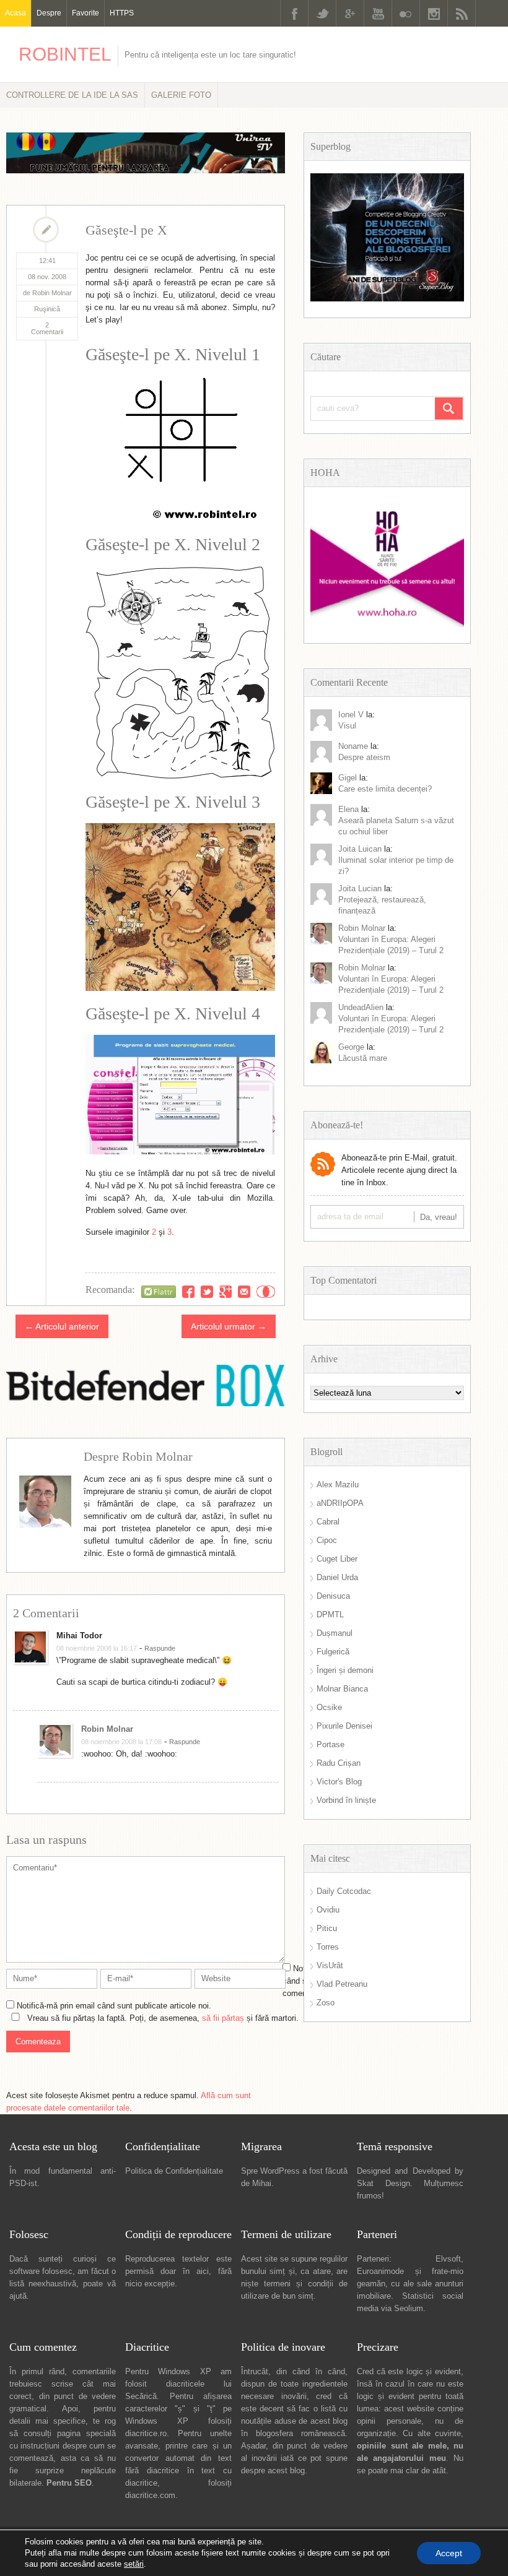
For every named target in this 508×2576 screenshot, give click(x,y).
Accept (449, 2553)
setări (134, 2564)
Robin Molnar (107, 1729)
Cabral (328, 1522)
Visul (347, 726)
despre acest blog (273, 2470)
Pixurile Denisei (344, 1726)
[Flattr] (159, 1292)
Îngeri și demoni (345, 1670)
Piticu (327, 1928)
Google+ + (226, 1292)
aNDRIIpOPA (340, 1503)
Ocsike (329, 1707)
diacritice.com (150, 2495)
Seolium (409, 2308)
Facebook (294, 13)
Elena (348, 809)
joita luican (360, 849)
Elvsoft (448, 2259)
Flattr (266, 1292)
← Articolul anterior (62, 1326)
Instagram (434, 13)
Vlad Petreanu (342, 1984)
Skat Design (383, 2183)
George (351, 1047)
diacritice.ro (146, 2433)
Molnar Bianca (342, 1689)
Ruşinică (47, 309)
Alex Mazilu (338, 1485)
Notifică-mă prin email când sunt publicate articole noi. (114, 2006)
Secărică (141, 2396)
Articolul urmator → (229, 1326)
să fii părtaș (223, 2018)
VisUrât (330, 1965)
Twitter (322, 13)
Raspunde (160, 1648)
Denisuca (333, 1596)
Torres (328, 1947)
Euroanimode (380, 2271)
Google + (350, 13)
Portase (331, 1744)
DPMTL (330, 1614)
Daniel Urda (337, 1577)
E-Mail (244, 1292)
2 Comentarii (47, 328)
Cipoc (327, 1540)
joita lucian (360, 888)
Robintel (65, 54)
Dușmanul (335, 1633)
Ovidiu (328, 1910)
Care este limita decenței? (385, 789)
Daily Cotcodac (344, 1891)
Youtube (378, 13)
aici (203, 2271)
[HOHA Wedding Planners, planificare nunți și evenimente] (387, 624)
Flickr (406, 13)
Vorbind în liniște (346, 1800)
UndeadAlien (361, 1007)
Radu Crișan (339, 1763)
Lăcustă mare (363, 1058)
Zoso (326, 2003)
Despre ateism (364, 757)
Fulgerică (333, 1652)
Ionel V (351, 715)
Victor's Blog (339, 1782)
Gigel (348, 778)
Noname (353, 746)
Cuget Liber (337, 1559)
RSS (462, 13)
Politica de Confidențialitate (174, 2171)
